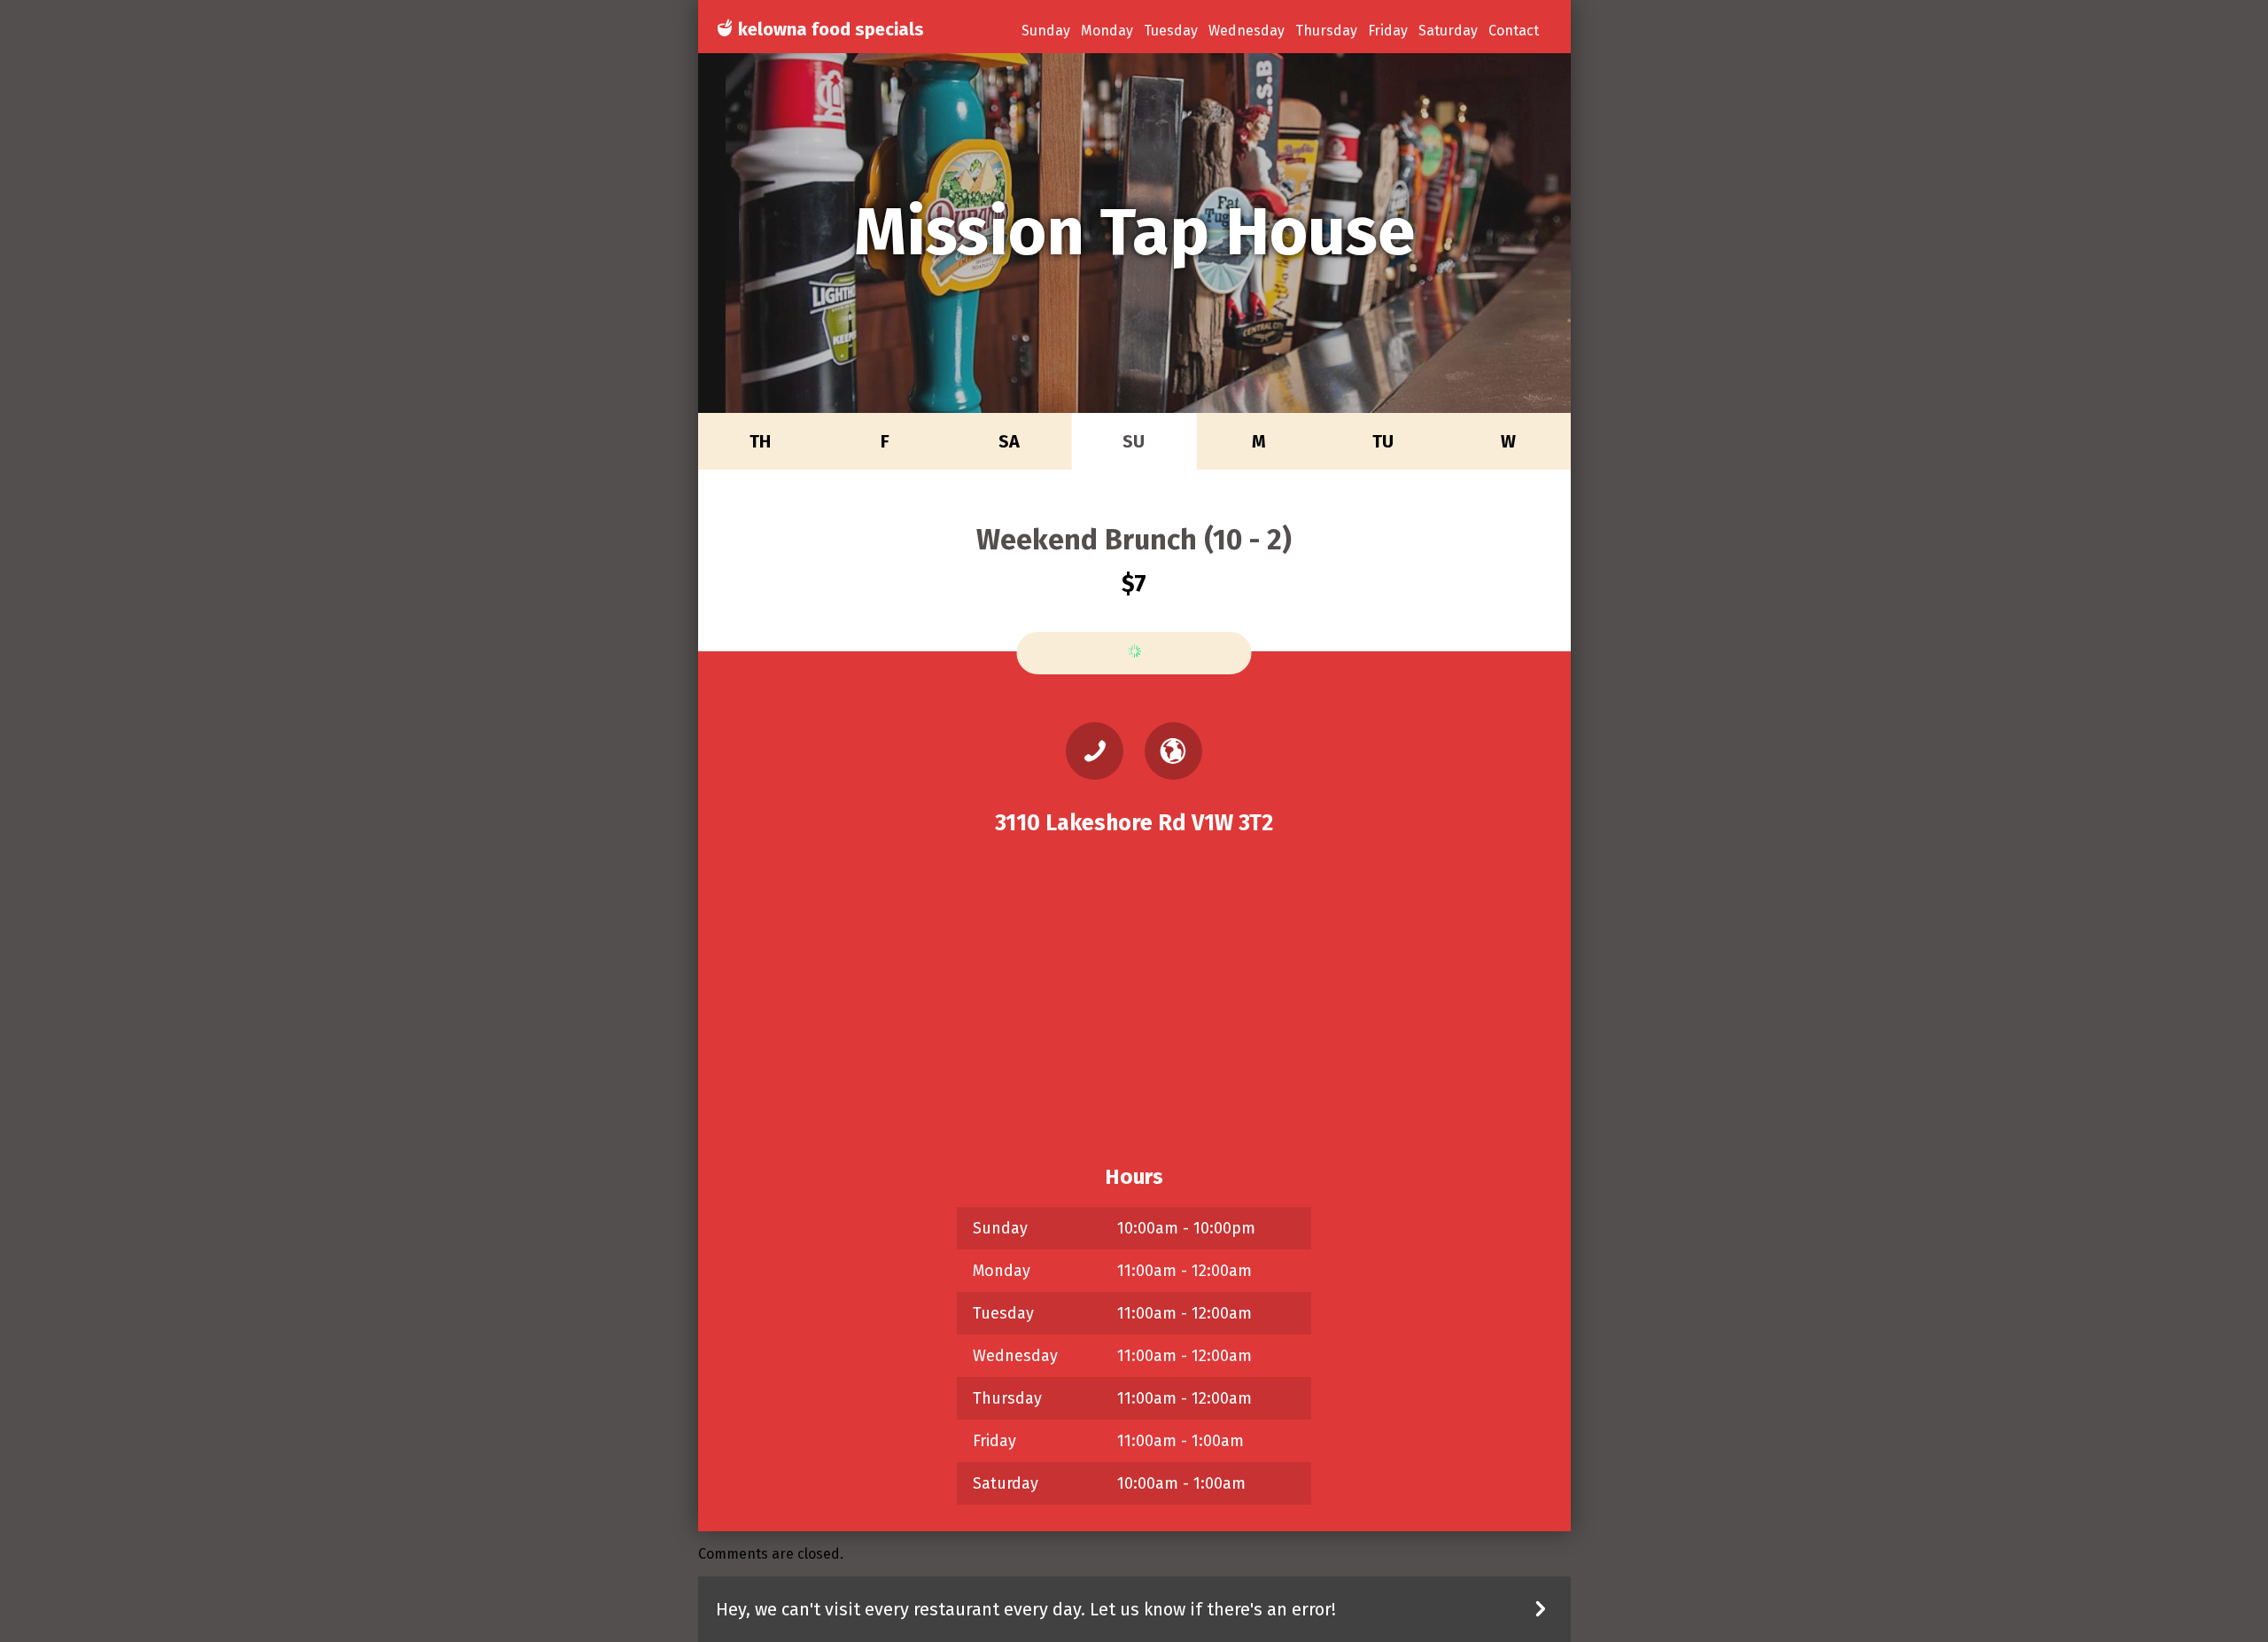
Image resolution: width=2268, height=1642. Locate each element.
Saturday (1448, 31)
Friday (1388, 31)
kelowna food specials (829, 29)
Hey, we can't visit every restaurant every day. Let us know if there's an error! (1026, 1609)
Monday (1107, 31)
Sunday (1046, 31)
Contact (1514, 31)
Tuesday (1171, 31)
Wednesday (1247, 31)
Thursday (1326, 31)
